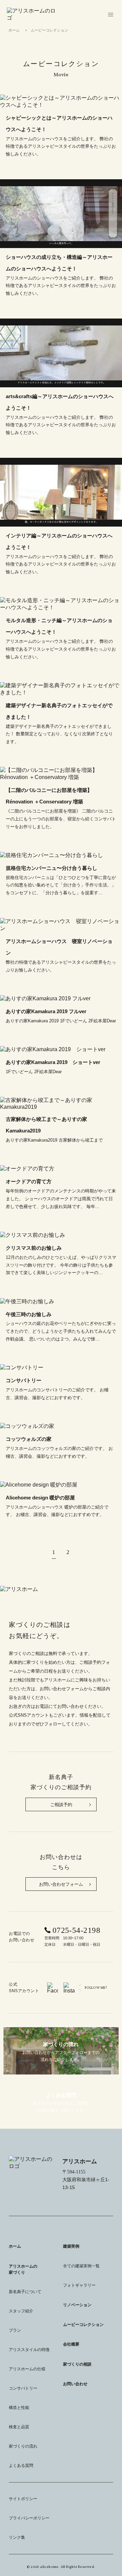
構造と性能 (19, 2408)
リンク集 (17, 2537)
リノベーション (77, 2305)
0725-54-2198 (76, 1930)
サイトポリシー (23, 2499)
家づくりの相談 (77, 2364)
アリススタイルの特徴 (29, 2350)
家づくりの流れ (23, 2446)
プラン (15, 2330)
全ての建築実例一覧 (81, 2266)
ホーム (14, 30)
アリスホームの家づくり (23, 2269)
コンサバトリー (23, 2388)
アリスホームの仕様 (27, 2369)
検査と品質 (19, 2427)
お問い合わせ (75, 2384)
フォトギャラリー (79, 2285)
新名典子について (25, 2292)
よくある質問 (21, 2466)
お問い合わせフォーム (61, 1884)
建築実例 (71, 2246)
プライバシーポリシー (29, 2518)
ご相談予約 (61, 1805)
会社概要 (71, 2344)
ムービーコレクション (83, 2325)
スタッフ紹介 (21, 2311)
